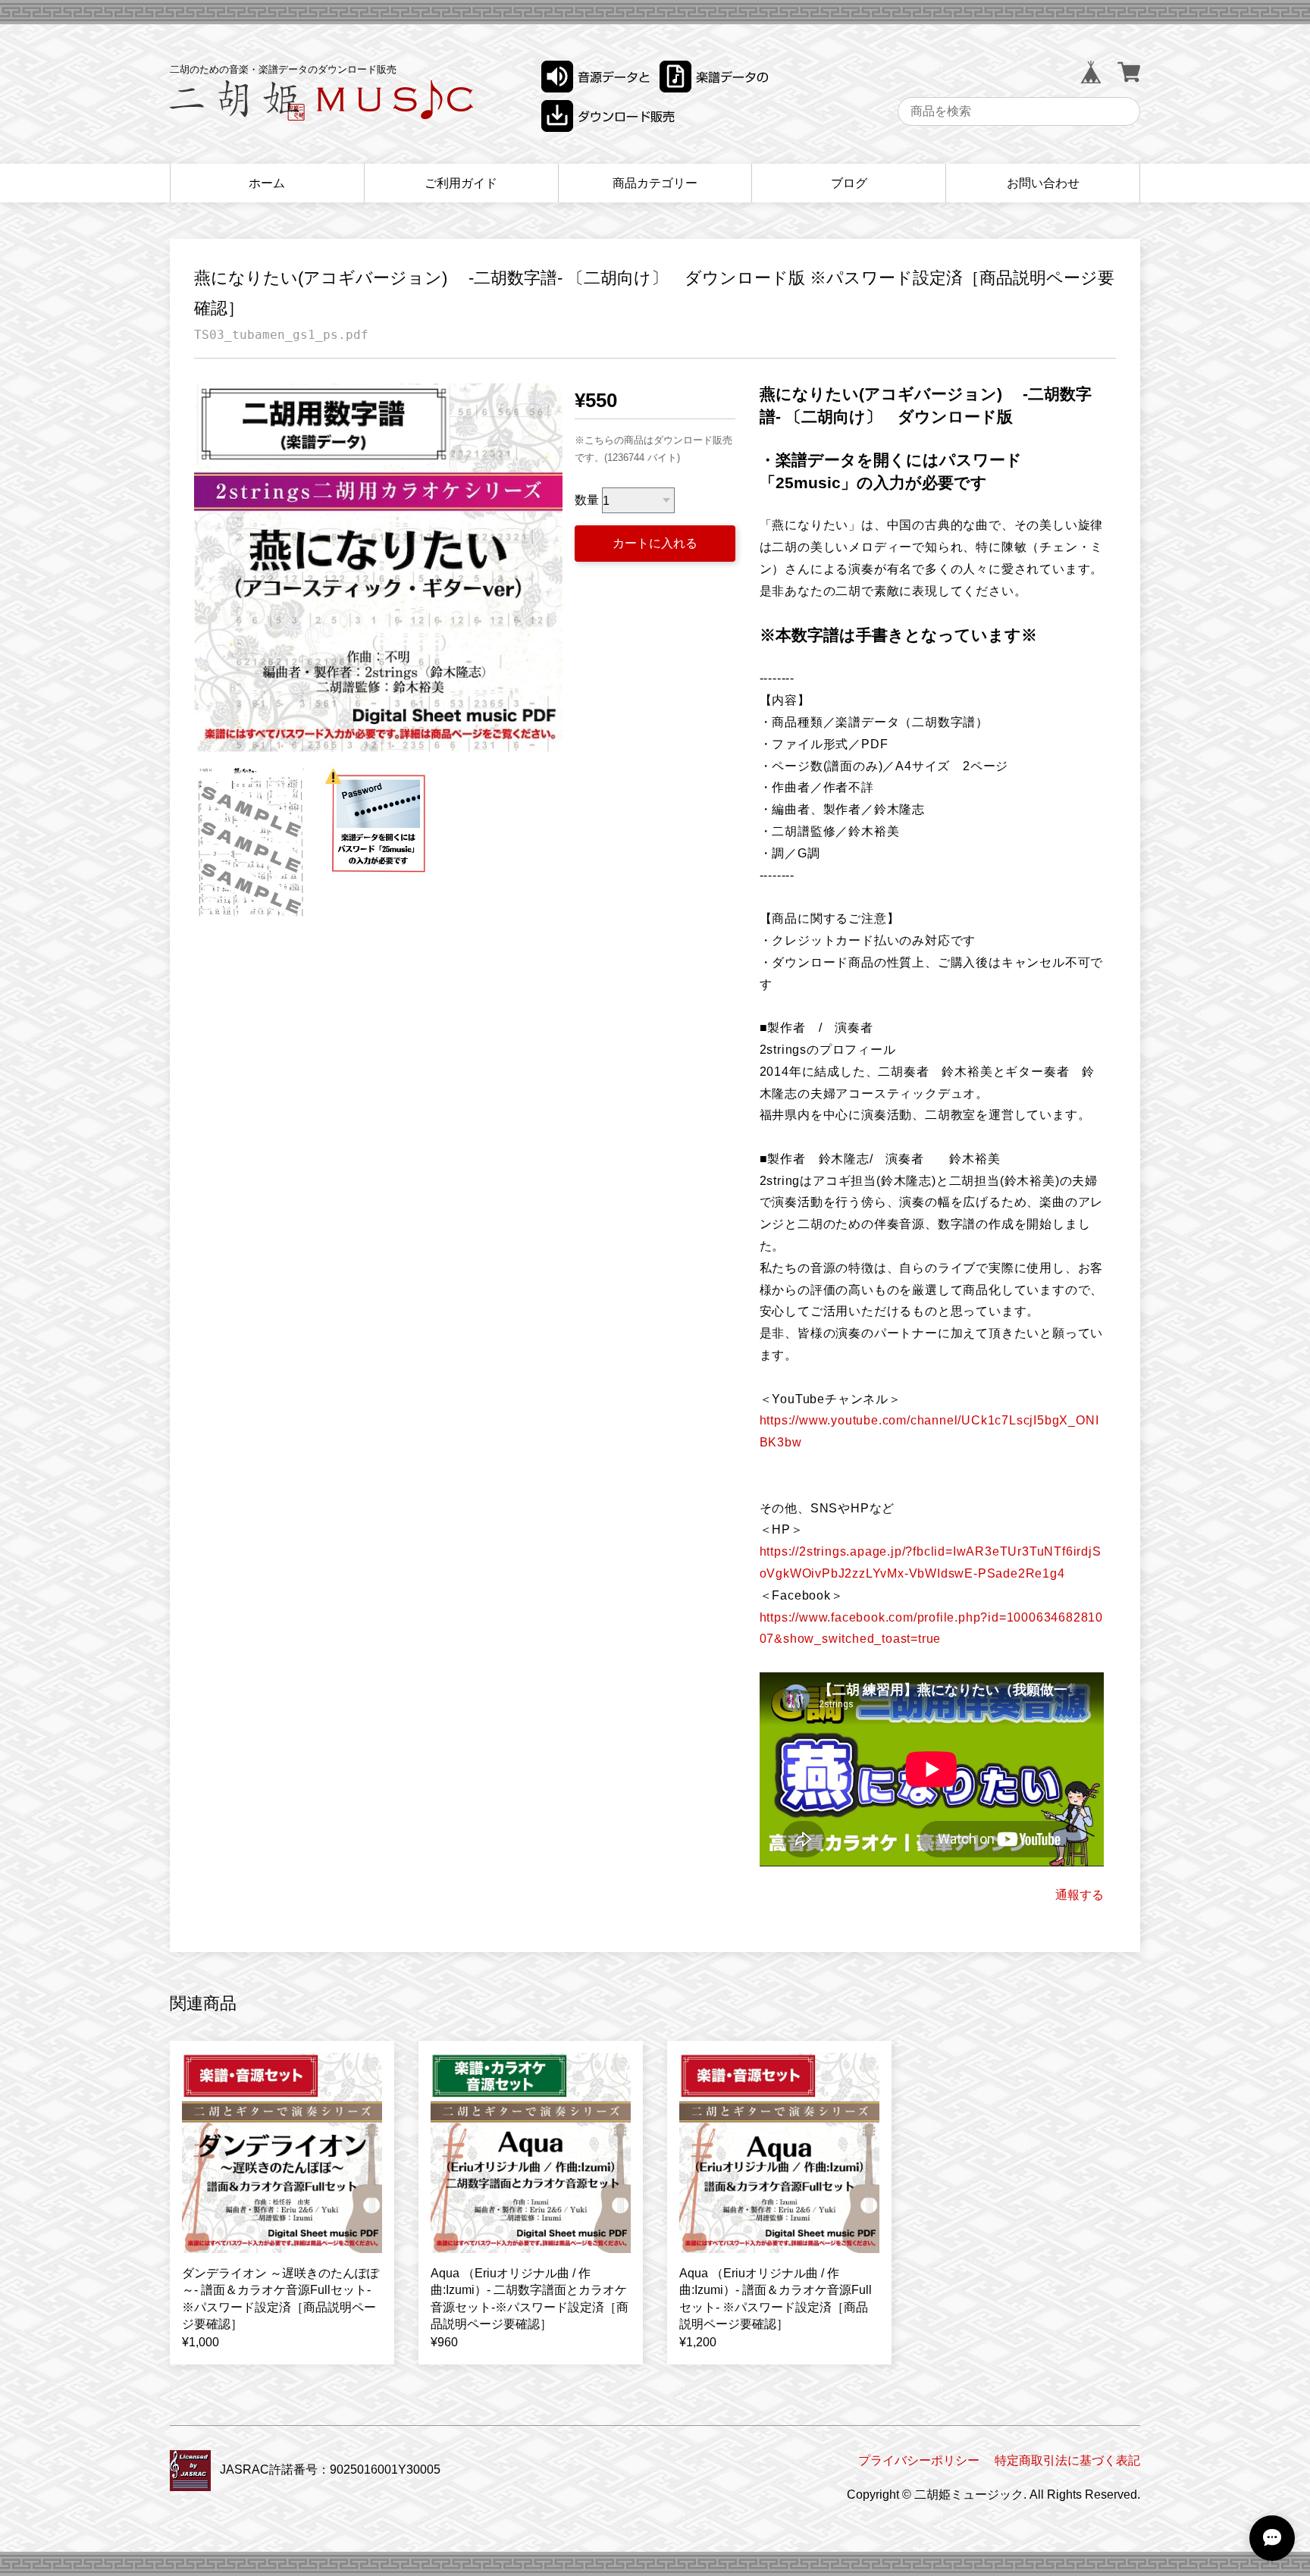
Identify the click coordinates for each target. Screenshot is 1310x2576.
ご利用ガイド (461, 183)
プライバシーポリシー (919, 2460)
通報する (1080, 1895)
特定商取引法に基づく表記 (1067, 2460)
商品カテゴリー (655, 183)
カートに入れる (655, 543)
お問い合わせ (1043, 183)
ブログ (849, 183)
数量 (587, 501)
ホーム (267, 183)
